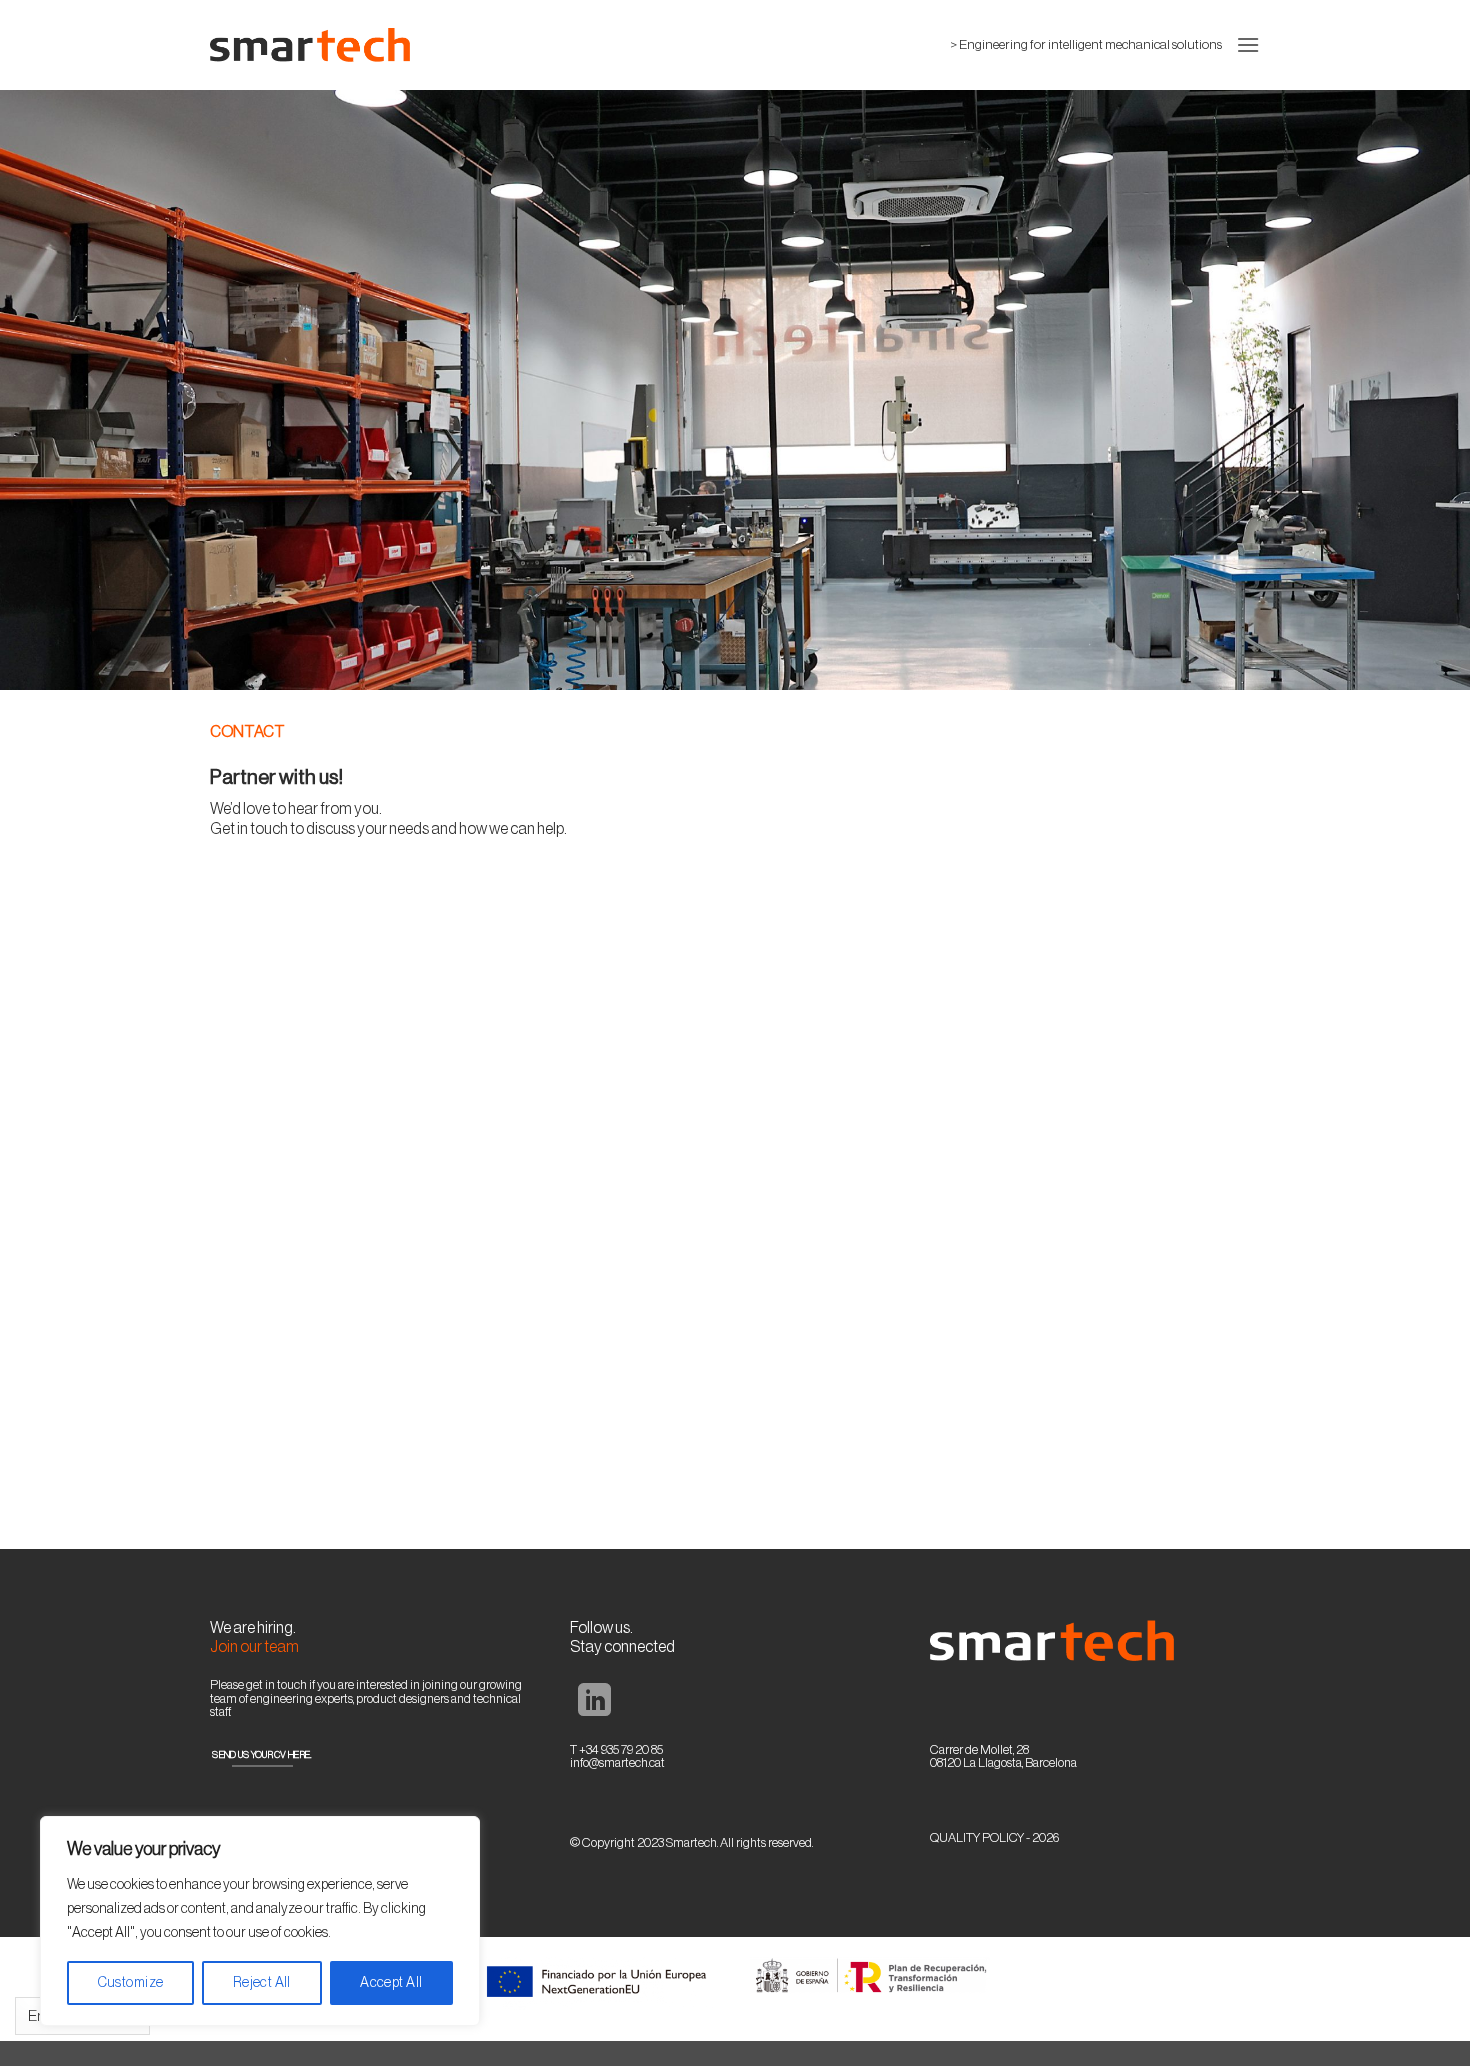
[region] (260, 1921)
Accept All (391, 1983)
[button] (1248, 44)
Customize (131, 1983)
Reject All (262, 1983)
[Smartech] (310, 45)
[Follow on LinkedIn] (594, 1703)
